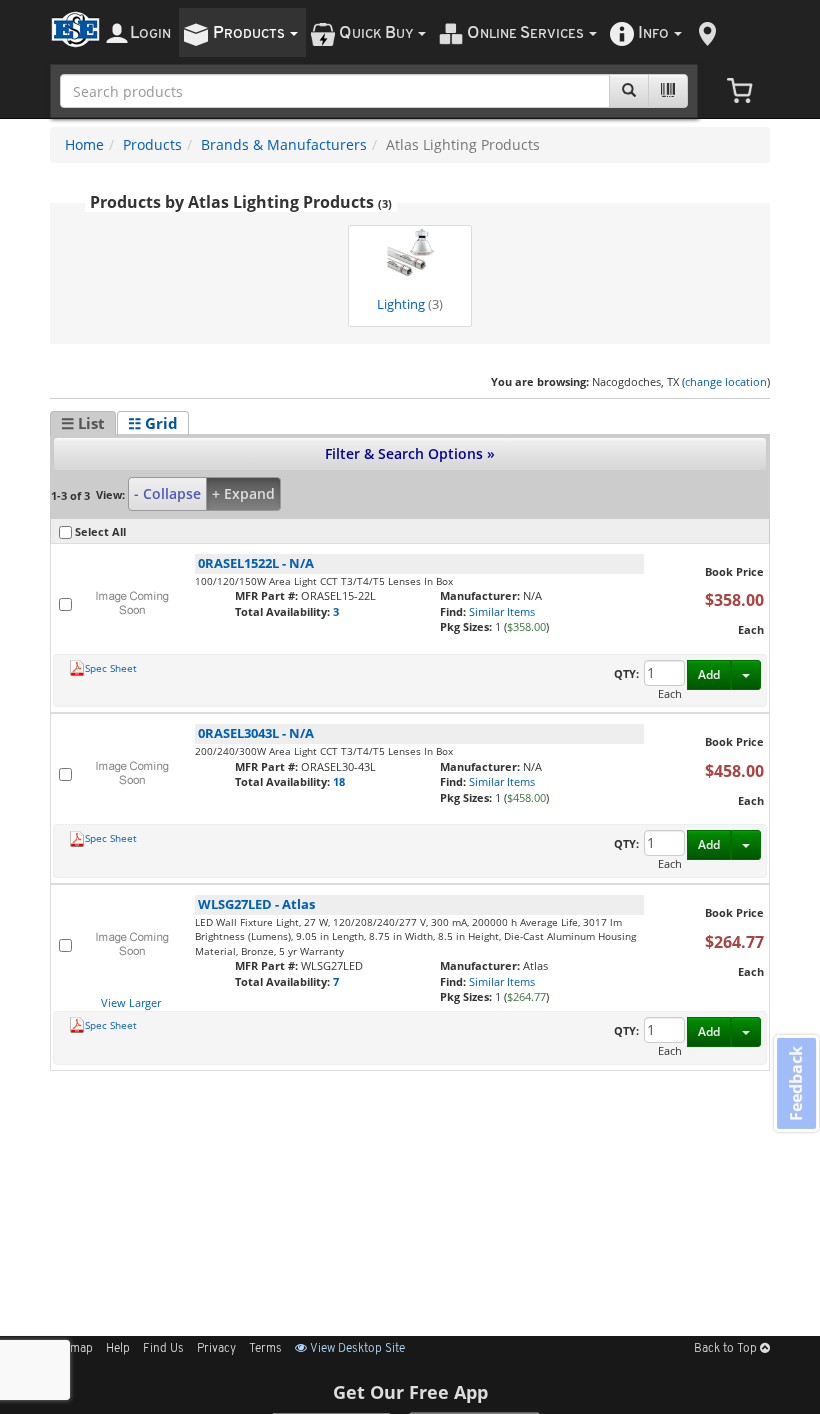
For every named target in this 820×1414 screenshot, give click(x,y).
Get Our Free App (410, 1392)
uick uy (377, 33)
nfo (653, 33)
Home (84, 144)
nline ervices (527, 33)
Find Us (163, 1349)
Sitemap (71, 1349)
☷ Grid (153, 423)
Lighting (410, 304)
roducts (250, 33)
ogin (150, 33)
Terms (265, 1349)
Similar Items (502, 611)
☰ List (83, 423)
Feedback (796, 1082)
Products (152, 144)
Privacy (216, 1349)
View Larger (131, 1002)
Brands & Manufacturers (284, 144)
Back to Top (727, 1349)
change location (726, 381)
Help (118, 1349)
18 (339, 781)
